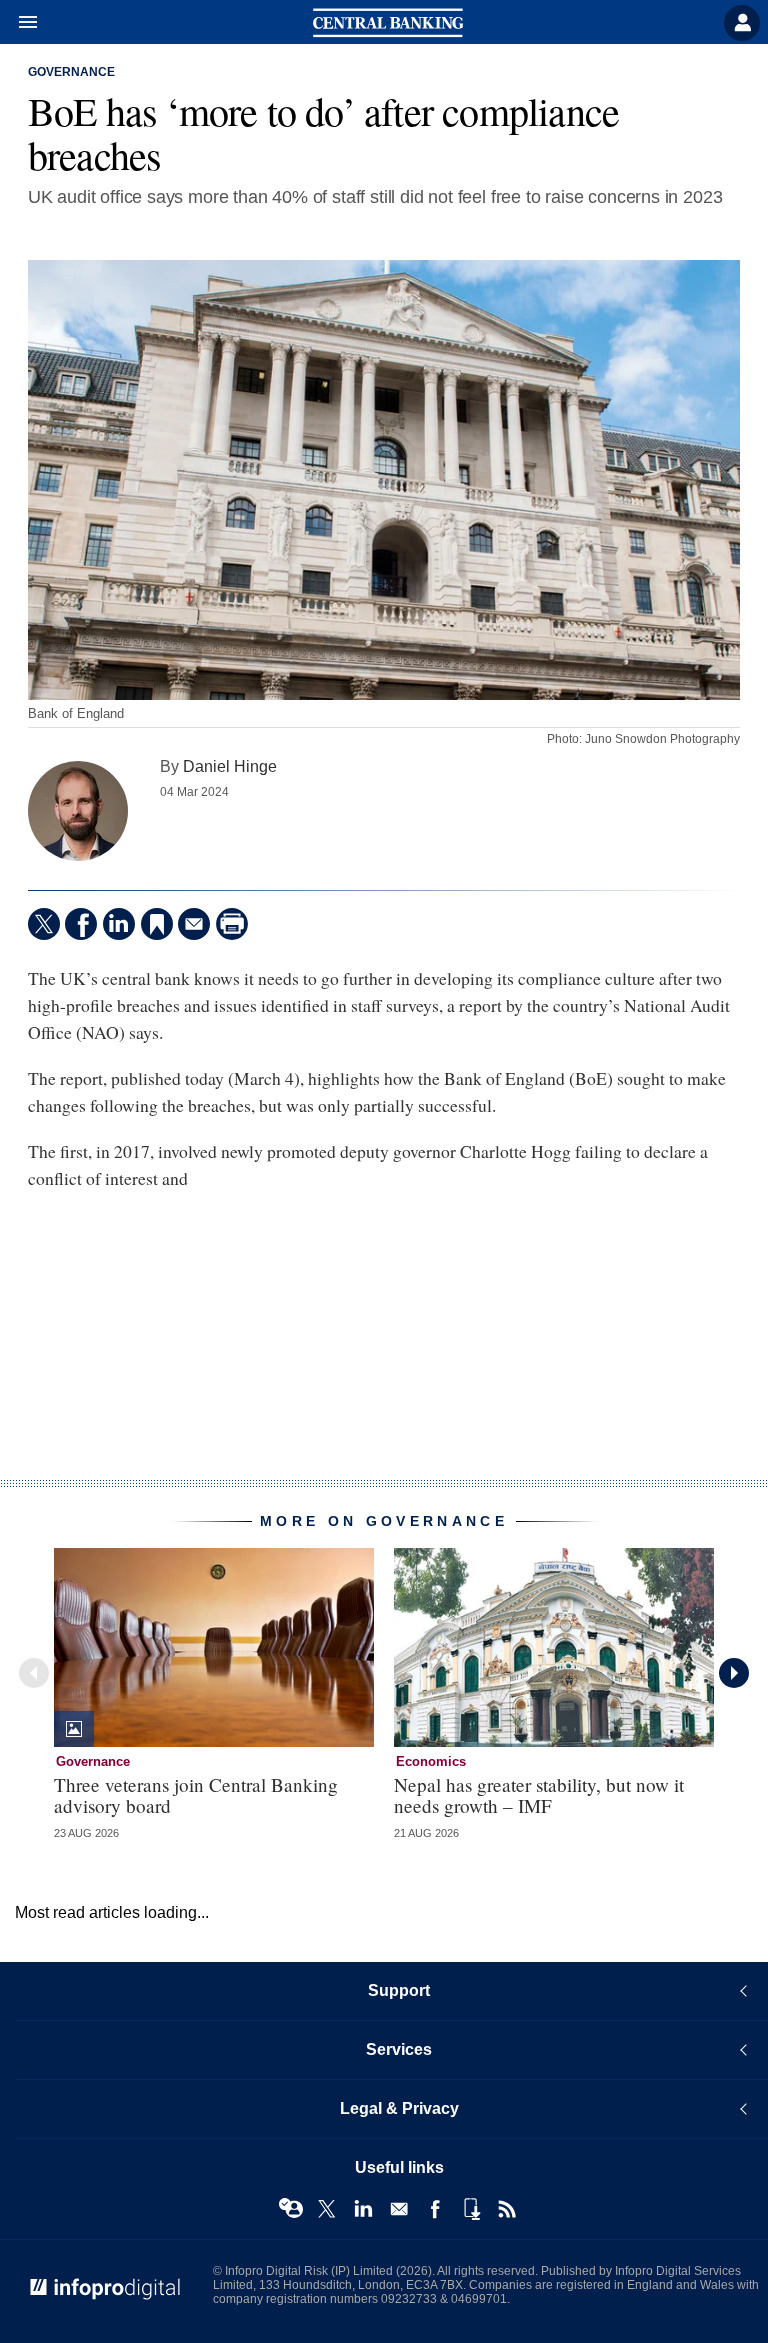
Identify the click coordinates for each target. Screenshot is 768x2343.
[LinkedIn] (119, 924)
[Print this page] (232, 924)
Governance (71, 72)
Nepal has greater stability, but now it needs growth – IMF (539, 1795)
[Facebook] (81, 924)
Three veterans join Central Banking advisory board (196, 1795)
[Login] (742, 23)
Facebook (435, 2209)
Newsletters (399, 2209)
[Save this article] (157, 924)
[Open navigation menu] (19, 23)
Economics (431, 1761)
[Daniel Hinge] (78, 811)
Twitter (327, 2209)
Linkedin (363, 2209)
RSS (507, 2209)
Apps (471, 2209)
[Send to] (194, 924)
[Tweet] (44, 924)
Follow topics (291, 2209)
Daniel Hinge (230, 766)
